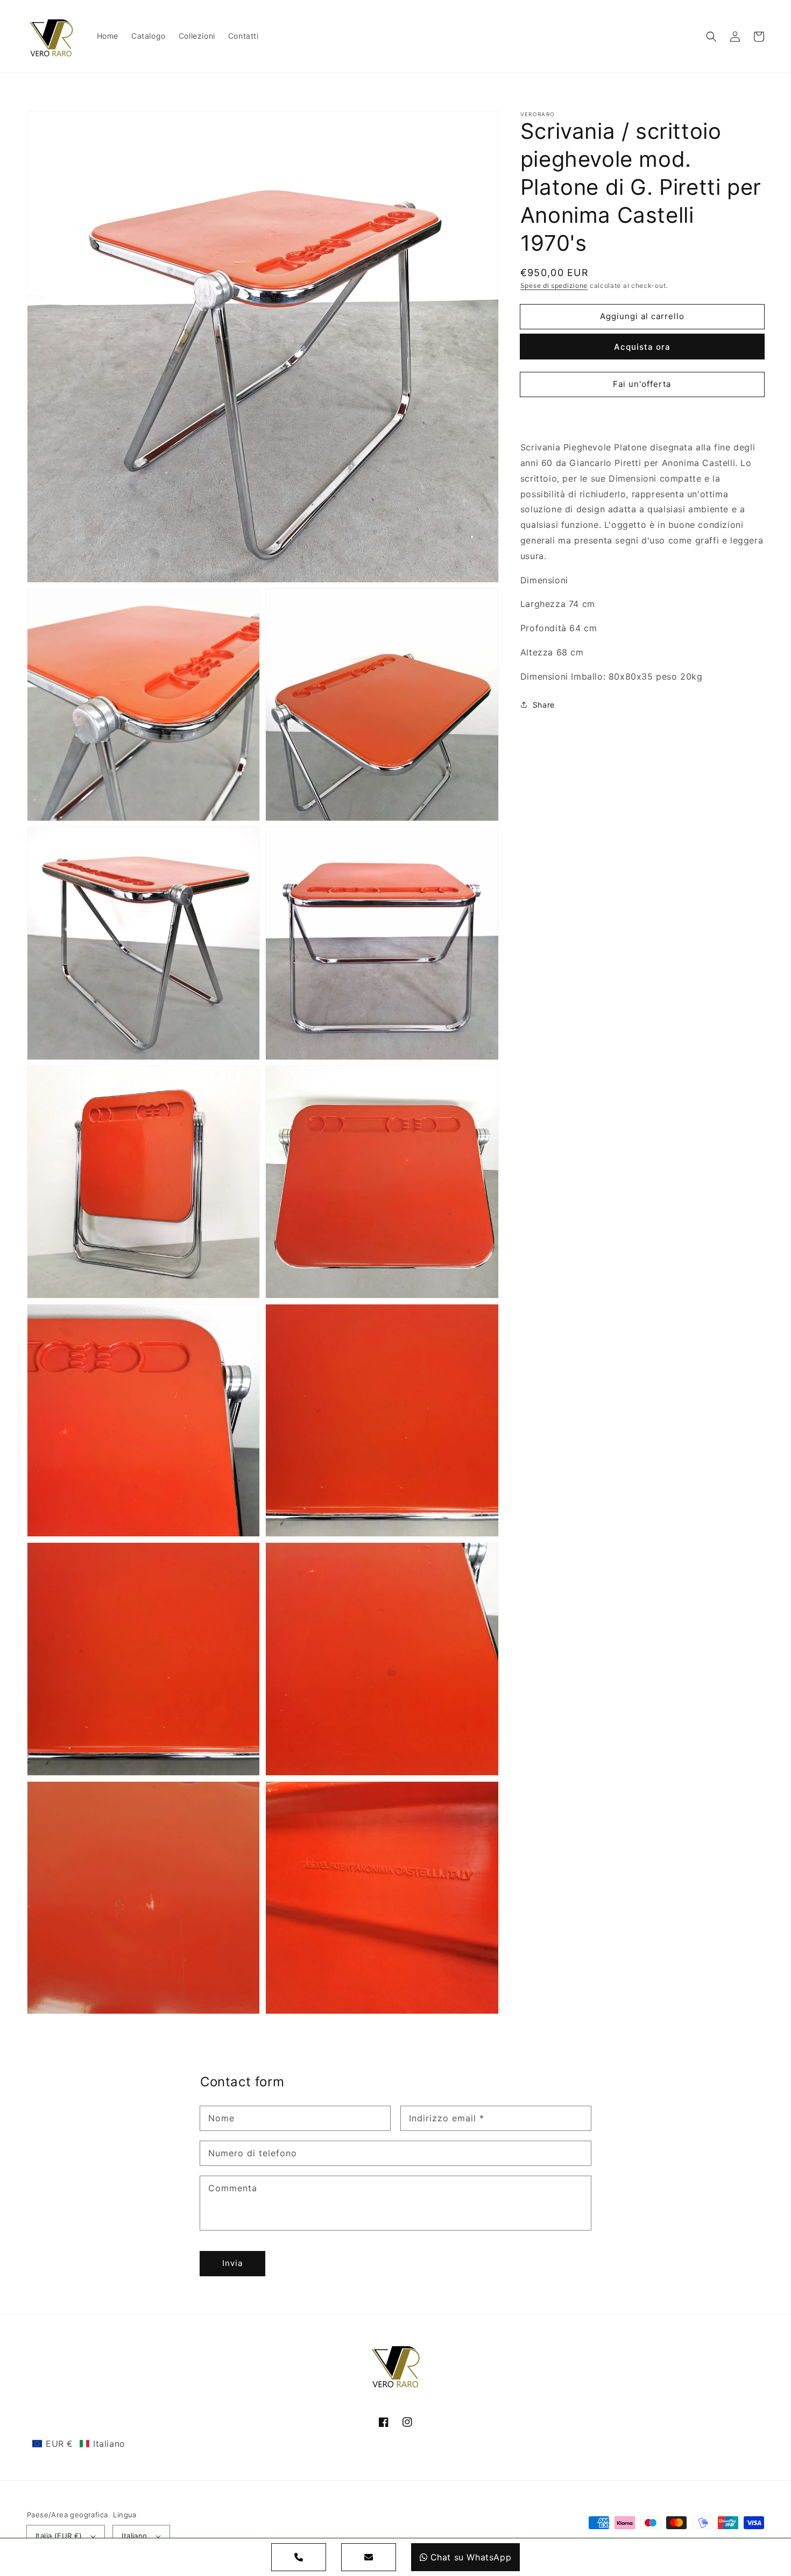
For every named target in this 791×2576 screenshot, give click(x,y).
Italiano (134, 2536)
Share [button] (544, 705)
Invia (232, 2263)
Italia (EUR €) (59, 2536)
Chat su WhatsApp (471, 2557)
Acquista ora (642, 347)
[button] (711, 37)
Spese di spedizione (554, 285)
